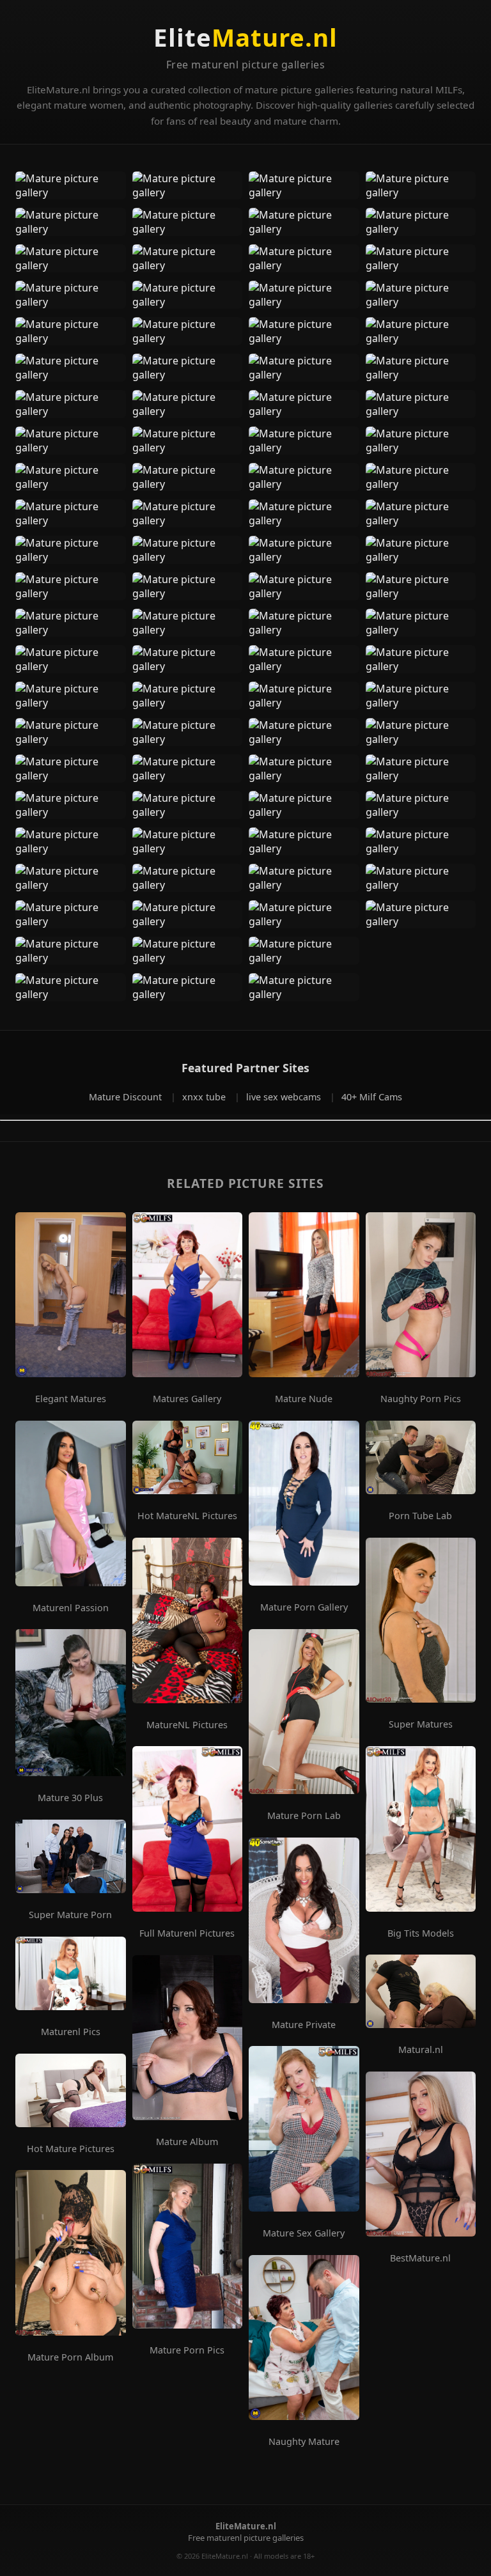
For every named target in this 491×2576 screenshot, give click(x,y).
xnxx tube (205, 1097)
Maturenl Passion (71, 1608)
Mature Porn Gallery (304, 1607)
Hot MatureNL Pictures (187, 1516)
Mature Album (187, 2142)
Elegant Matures (71, 1399)
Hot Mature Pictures (71, 2149)
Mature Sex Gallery (304, 2233)
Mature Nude (304, 1399)
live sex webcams (285, 1097)
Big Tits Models (421, 1933)
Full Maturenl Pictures (187, 1933)
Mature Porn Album (70, 2357)
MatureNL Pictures (187, 1725)
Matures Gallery (187, 1399)
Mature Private (304, 2025)
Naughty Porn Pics (421, 1399)
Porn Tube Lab (420, 1516)
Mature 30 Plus (70, 1798)
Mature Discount (127, 1097)
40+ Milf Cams (372, 1097)
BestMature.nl (420, 2258)
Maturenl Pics (71, 2032)
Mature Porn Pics (187, 2350)
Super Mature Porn (70, 1915)
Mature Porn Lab (304, 1816)
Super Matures (421, 1724)
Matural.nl (421, 2050)
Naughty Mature (304, 2442)
